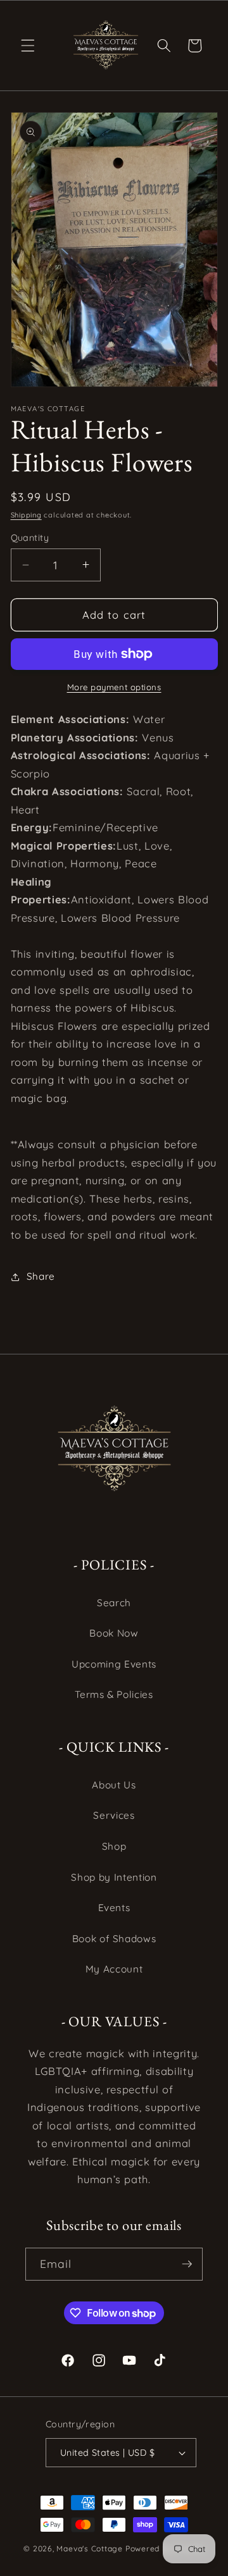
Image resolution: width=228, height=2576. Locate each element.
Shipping (26, 515)
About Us (114, 1785)
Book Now (114, 1633)
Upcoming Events (114, 1664)
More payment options (114, 687)
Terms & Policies (114, 1694)
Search (114, 1603)
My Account (114, 1969)
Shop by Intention (114, 1877)
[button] (28, 46)
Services (114, 1815)
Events (114, 1908)
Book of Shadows (114, 1939)
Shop (114, 1846)
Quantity (30, 538)
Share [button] (41, 1276)
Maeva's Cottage (90, 2548)
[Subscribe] (187, 2264)
